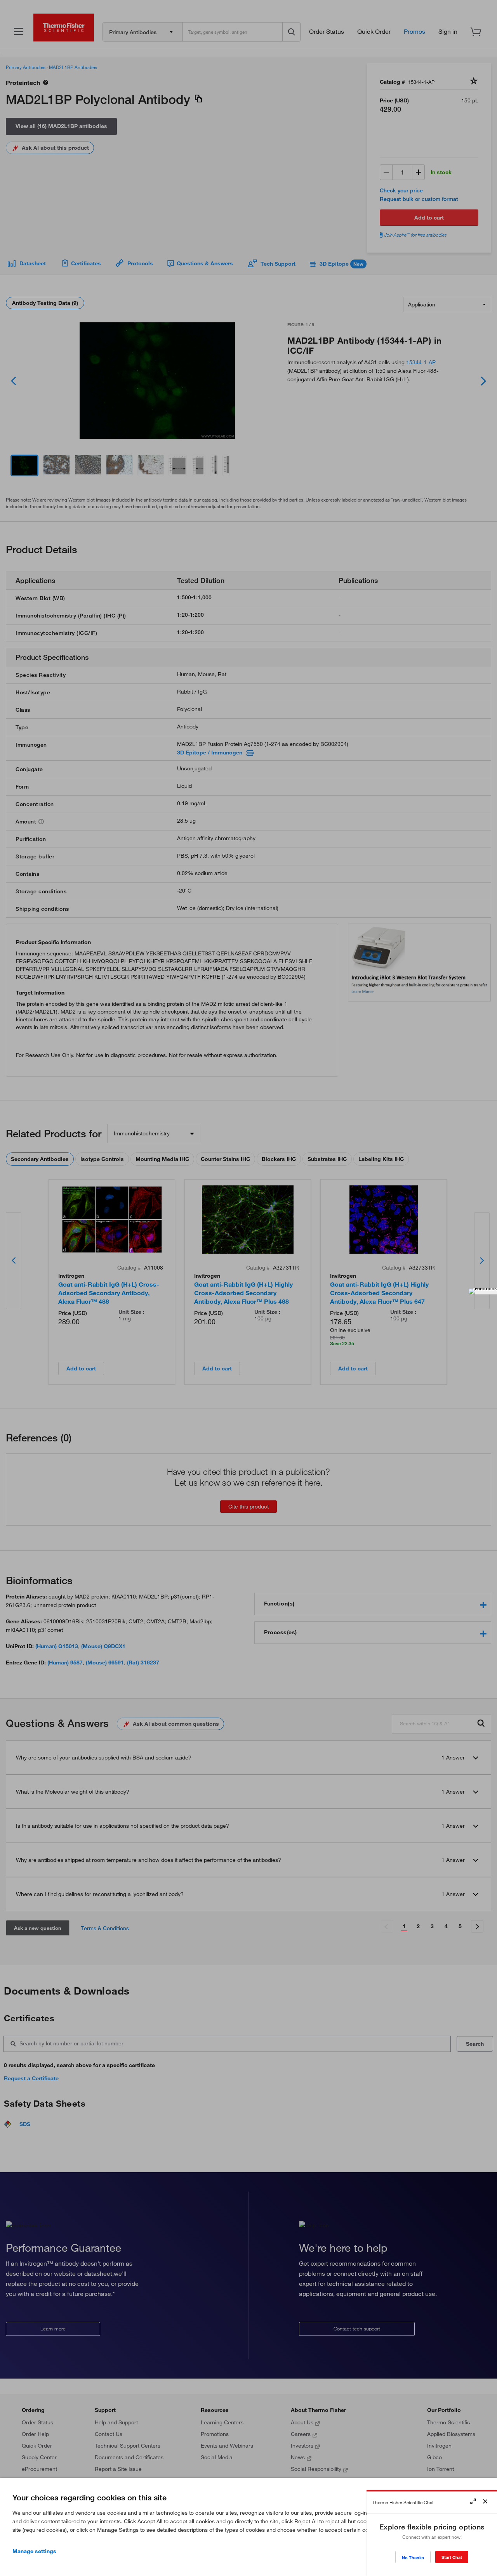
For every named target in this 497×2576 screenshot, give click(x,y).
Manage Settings (34, 2551)
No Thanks (413, 2558)
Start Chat (452, 2557)
